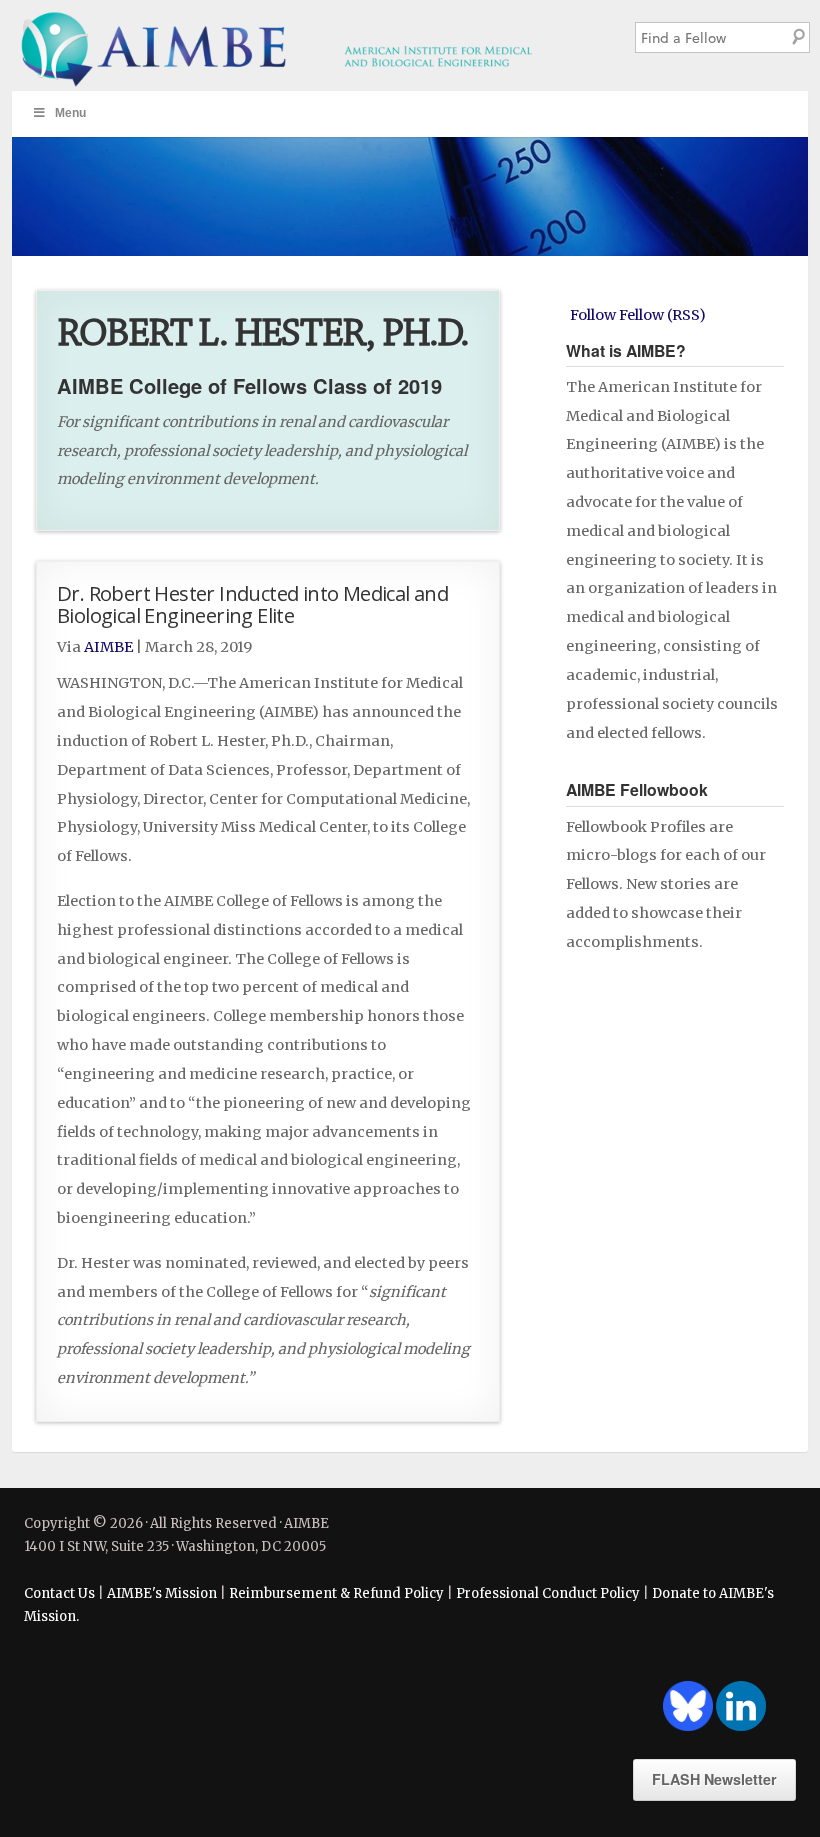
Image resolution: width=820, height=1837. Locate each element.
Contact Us (59, 1593)
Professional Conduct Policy (548, 1593)
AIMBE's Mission (162, 1593)
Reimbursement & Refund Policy (336, 1593)
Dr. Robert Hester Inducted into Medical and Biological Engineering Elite (252, 604)
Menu (70, 113)
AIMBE (306, 45)
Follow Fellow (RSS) (638, 315)
